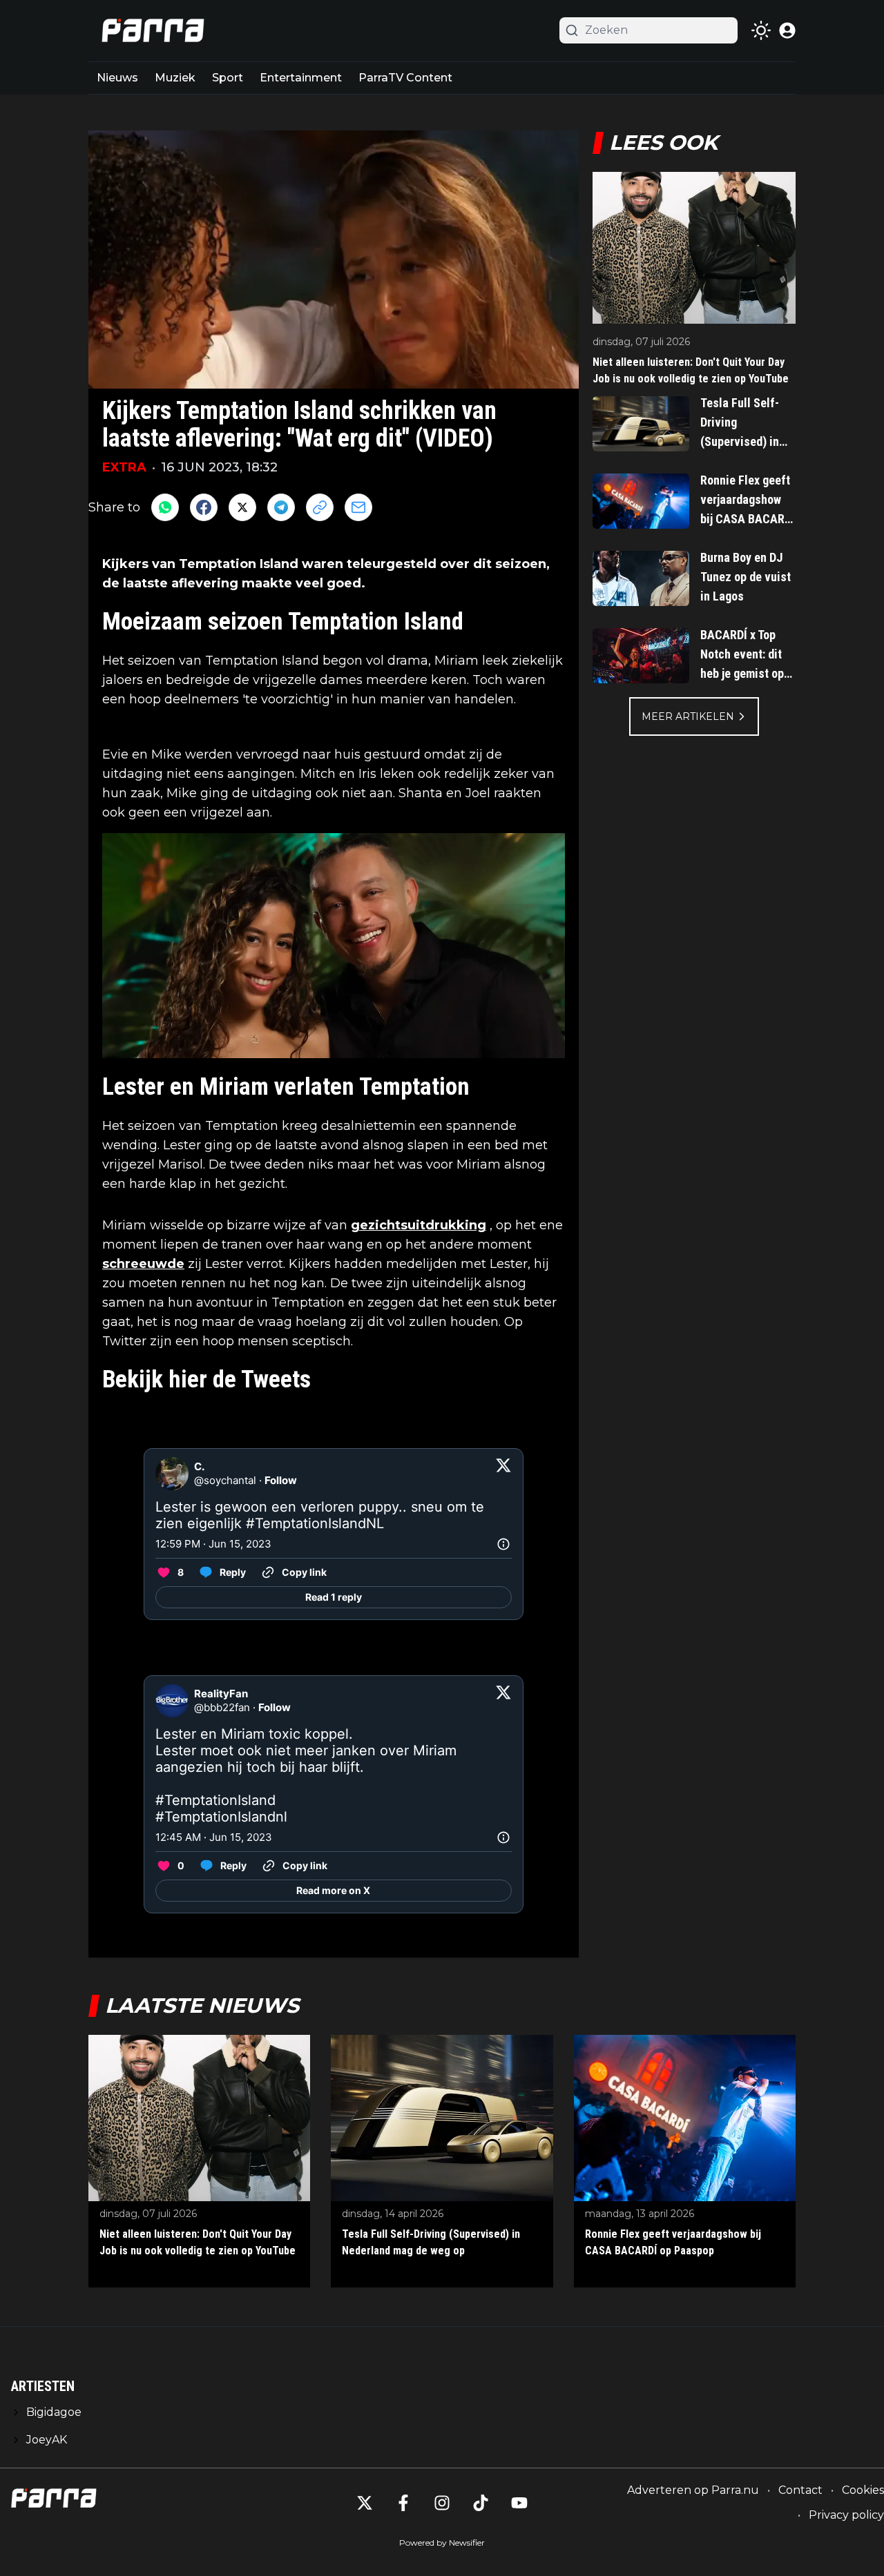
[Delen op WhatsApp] (165, 507)
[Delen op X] (242, 507)
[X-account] (365, 2503)
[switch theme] (761, 30)
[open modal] (787, 30)
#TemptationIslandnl (221, 1817)
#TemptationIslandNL (315, 1523)
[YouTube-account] (519, 2503)
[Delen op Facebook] (204, 507)
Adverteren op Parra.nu (693, 2490)
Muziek (175, 78)
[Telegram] (281, 507)
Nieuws (117, 78)
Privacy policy (846, 2515)
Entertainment (301, 78)
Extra (124, 467)
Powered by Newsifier (442, 2543)
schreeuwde (143, 1264)
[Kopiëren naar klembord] (320, 507)
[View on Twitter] (503, 1474)
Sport (228, 78)
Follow (281, 1480)
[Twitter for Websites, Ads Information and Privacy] (503, 1544)
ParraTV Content (405, 78)
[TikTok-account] (481, 2503)
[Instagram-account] (442, 2503)
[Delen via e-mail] (358, 507)
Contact (800, 2490)
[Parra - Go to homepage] (151, 31)
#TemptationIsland (215, 1800)
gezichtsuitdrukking (419, 1225)
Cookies (863, 2490)
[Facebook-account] (403, 2503)
